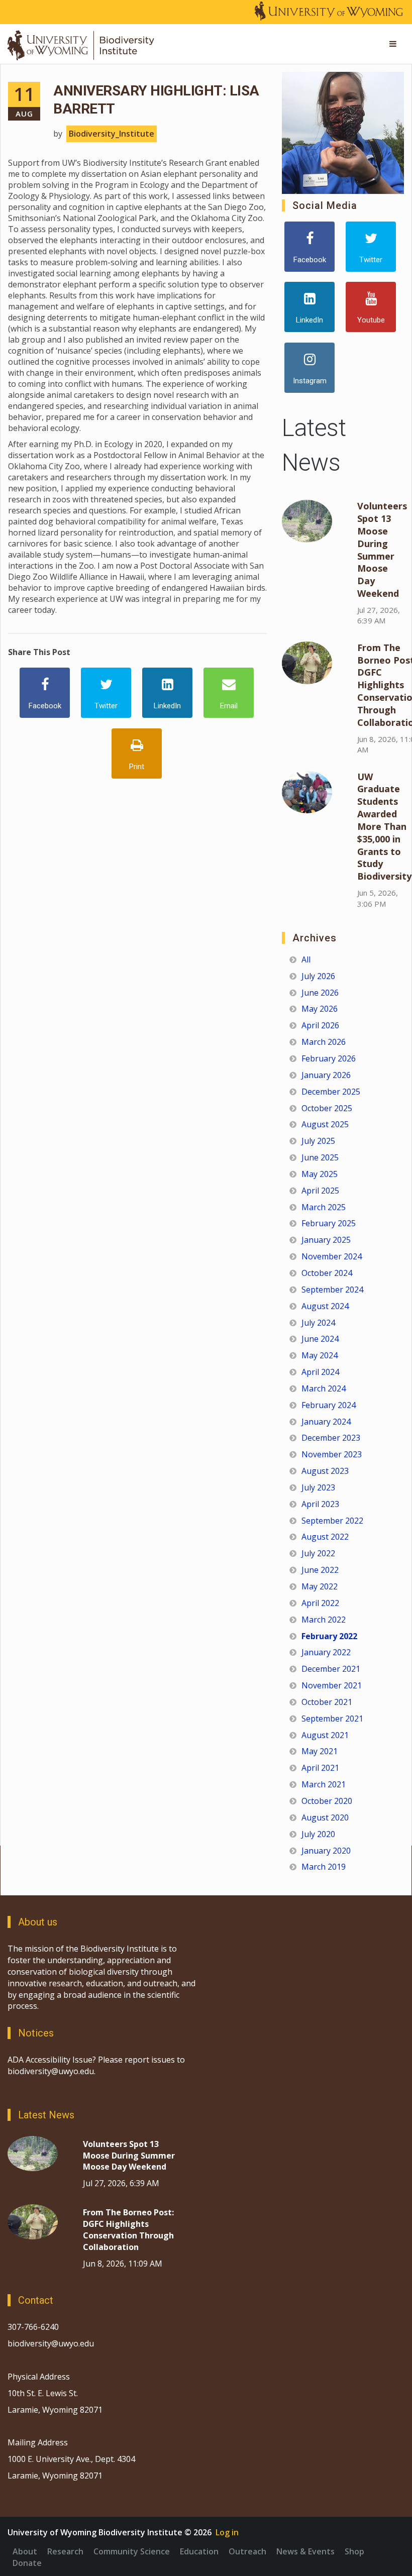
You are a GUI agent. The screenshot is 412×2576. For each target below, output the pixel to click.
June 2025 (320, 1157)
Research (65, 2551)
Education (199, 2551)
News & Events (305, 2551)
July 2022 (318, 1553)
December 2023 (331, 1438)
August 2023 (325, 1471)
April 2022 (320, 1603)
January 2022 (326, 1652)
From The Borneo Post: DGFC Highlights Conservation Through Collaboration (128, 2230)
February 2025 (329, 1223)
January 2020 (326, 1851)
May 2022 (320, 1586)
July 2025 (318, 1141)
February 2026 (329, 1058)
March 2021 (324, 1784)
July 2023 (318, 1487)
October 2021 (327, 1702)
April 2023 (320, 1504)
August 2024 (325, 1306)
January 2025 (326, 1240)
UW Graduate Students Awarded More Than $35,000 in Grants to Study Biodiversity (384, 827)
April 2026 (320, 1025)
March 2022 (324, 1620)
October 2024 (327, 1273)
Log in (227, 2532)
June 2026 (320, 993)
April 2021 (320, 1768)
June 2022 (320, 1570)
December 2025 (331, 1092)
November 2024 (332, 1256)
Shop (354, 2551)
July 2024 (318, 1323)
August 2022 (325, 1537)
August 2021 (325, 1735)
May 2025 (320, 1174)
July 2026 (318, 976)
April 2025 (320, 1191)
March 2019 (324, 1867)
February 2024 (329, 1405)
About (25, 2551)
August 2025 (325, 1124)
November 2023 (332, 1454)
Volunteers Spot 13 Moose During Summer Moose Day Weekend (382, 550)
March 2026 (324, 1042)
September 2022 (332, 1521)
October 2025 (327, 1108)
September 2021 (332, 1719)
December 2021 (331, 1669)
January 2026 (326, 1075)
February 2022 (329, 1636)
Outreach (247, 2551)
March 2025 (324, 1207)
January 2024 (326, 1422)
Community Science (132, 2551)
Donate (27, 2563)
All (306, 959)
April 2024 (320, 1372)
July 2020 (318, 1834)
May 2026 (320, 1009)
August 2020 (325, 1817)
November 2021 (332, 1685)
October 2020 (327, 1801)
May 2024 (320, 1355)
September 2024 (332, 1290)
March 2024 (324, 1388)
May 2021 (320, 1751)
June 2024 (320, 1339)
